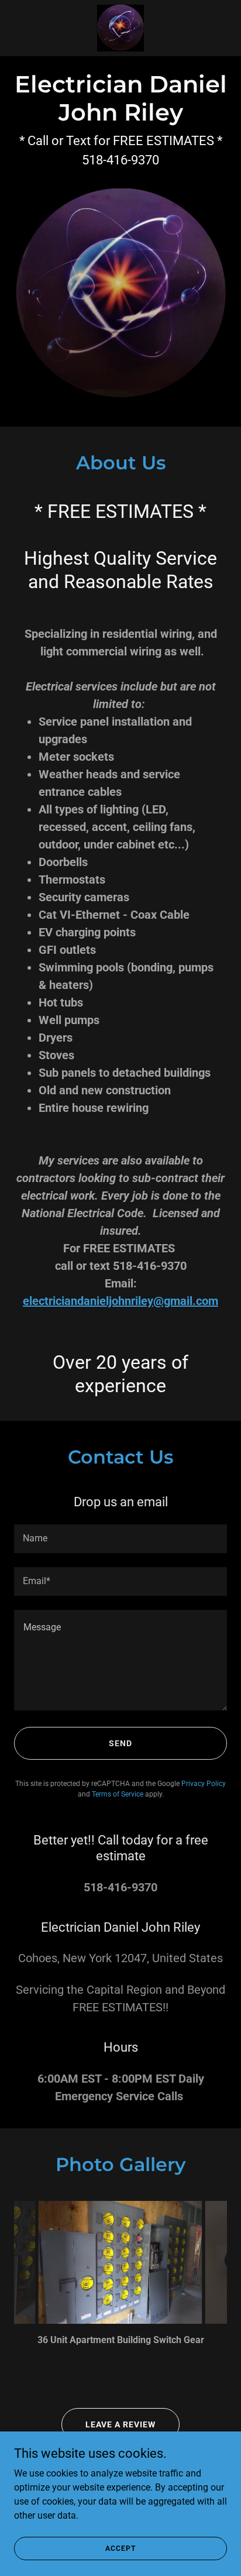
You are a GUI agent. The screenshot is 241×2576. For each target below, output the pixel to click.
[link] (120, 28)
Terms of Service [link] (118, 1794)
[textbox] (120, 1539)
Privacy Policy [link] (204, 1784)
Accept (120, 2548)
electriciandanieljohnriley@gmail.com (120, 1301)
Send (120, 1743)
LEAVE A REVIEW (120, 2424)
